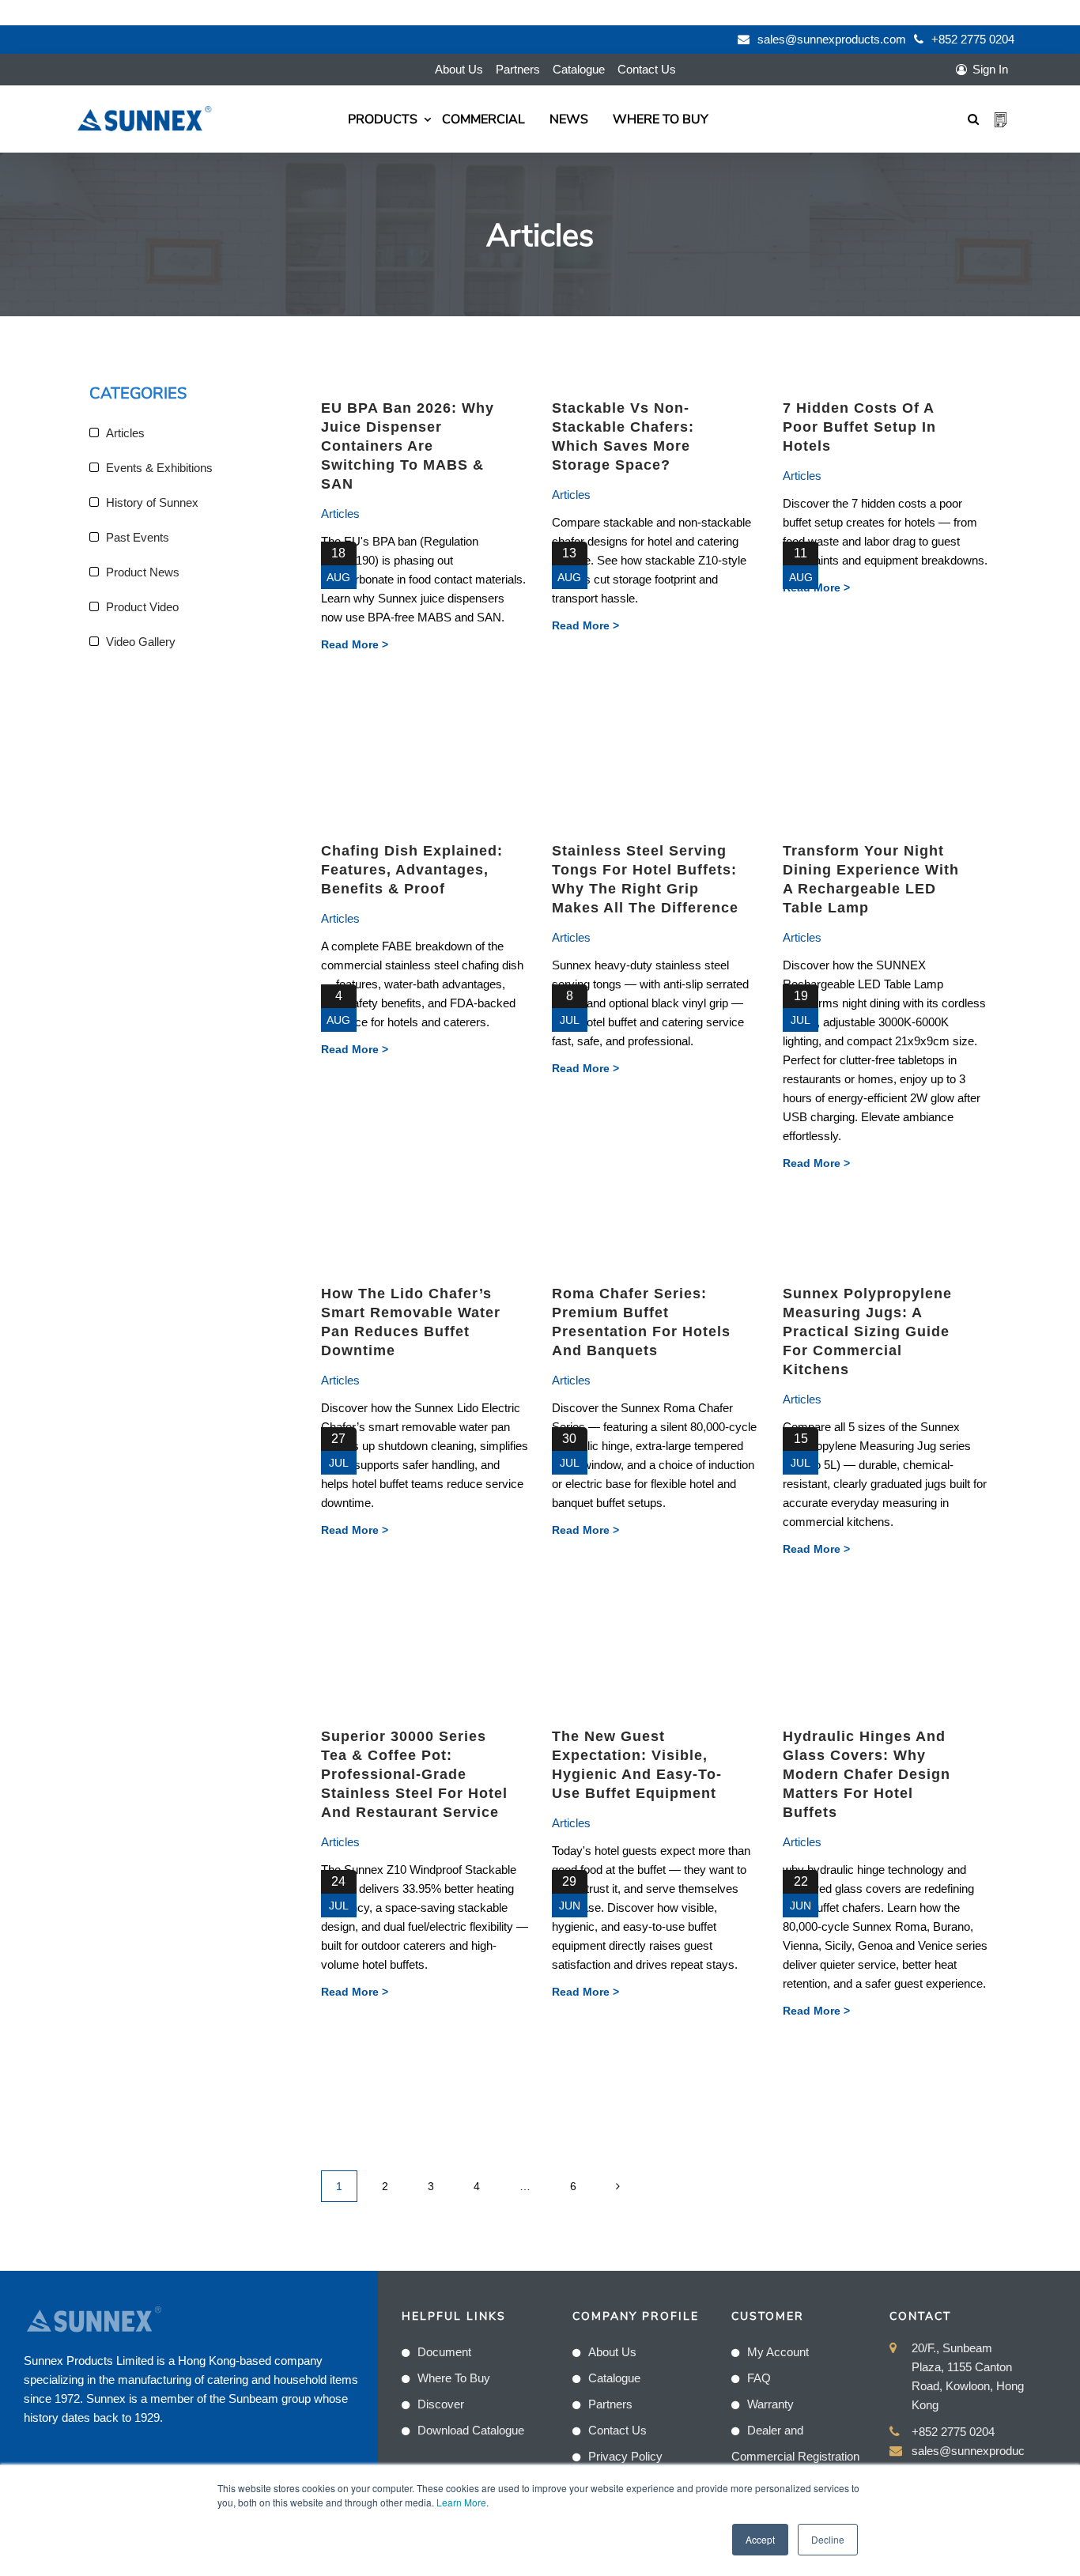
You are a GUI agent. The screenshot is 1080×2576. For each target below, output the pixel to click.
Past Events (138, 537)
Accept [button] (760, 2539)
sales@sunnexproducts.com (832, 39)
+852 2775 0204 (973, 39)
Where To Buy (661, 119)
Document (444, 2352)
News (569, 119)
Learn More (461, 2502)
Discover (441, 2404)
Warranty (770, 2404)
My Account (778, 2352)
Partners (518, 69)
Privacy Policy (625, 2456)
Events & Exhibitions (159, 468)
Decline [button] (828, 2539)
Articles (340, 514)
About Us (459, 69)
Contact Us (647, 69)
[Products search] (973, 119)
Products (383, 119)
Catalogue (579, 69)
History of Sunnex (152, 502)
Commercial (483, 119)
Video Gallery (141, 642)
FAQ (759, 2378)
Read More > (355, 644)
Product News (143, 572)
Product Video (142, 607)
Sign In (990, 69)
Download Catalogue (471, 2430)
